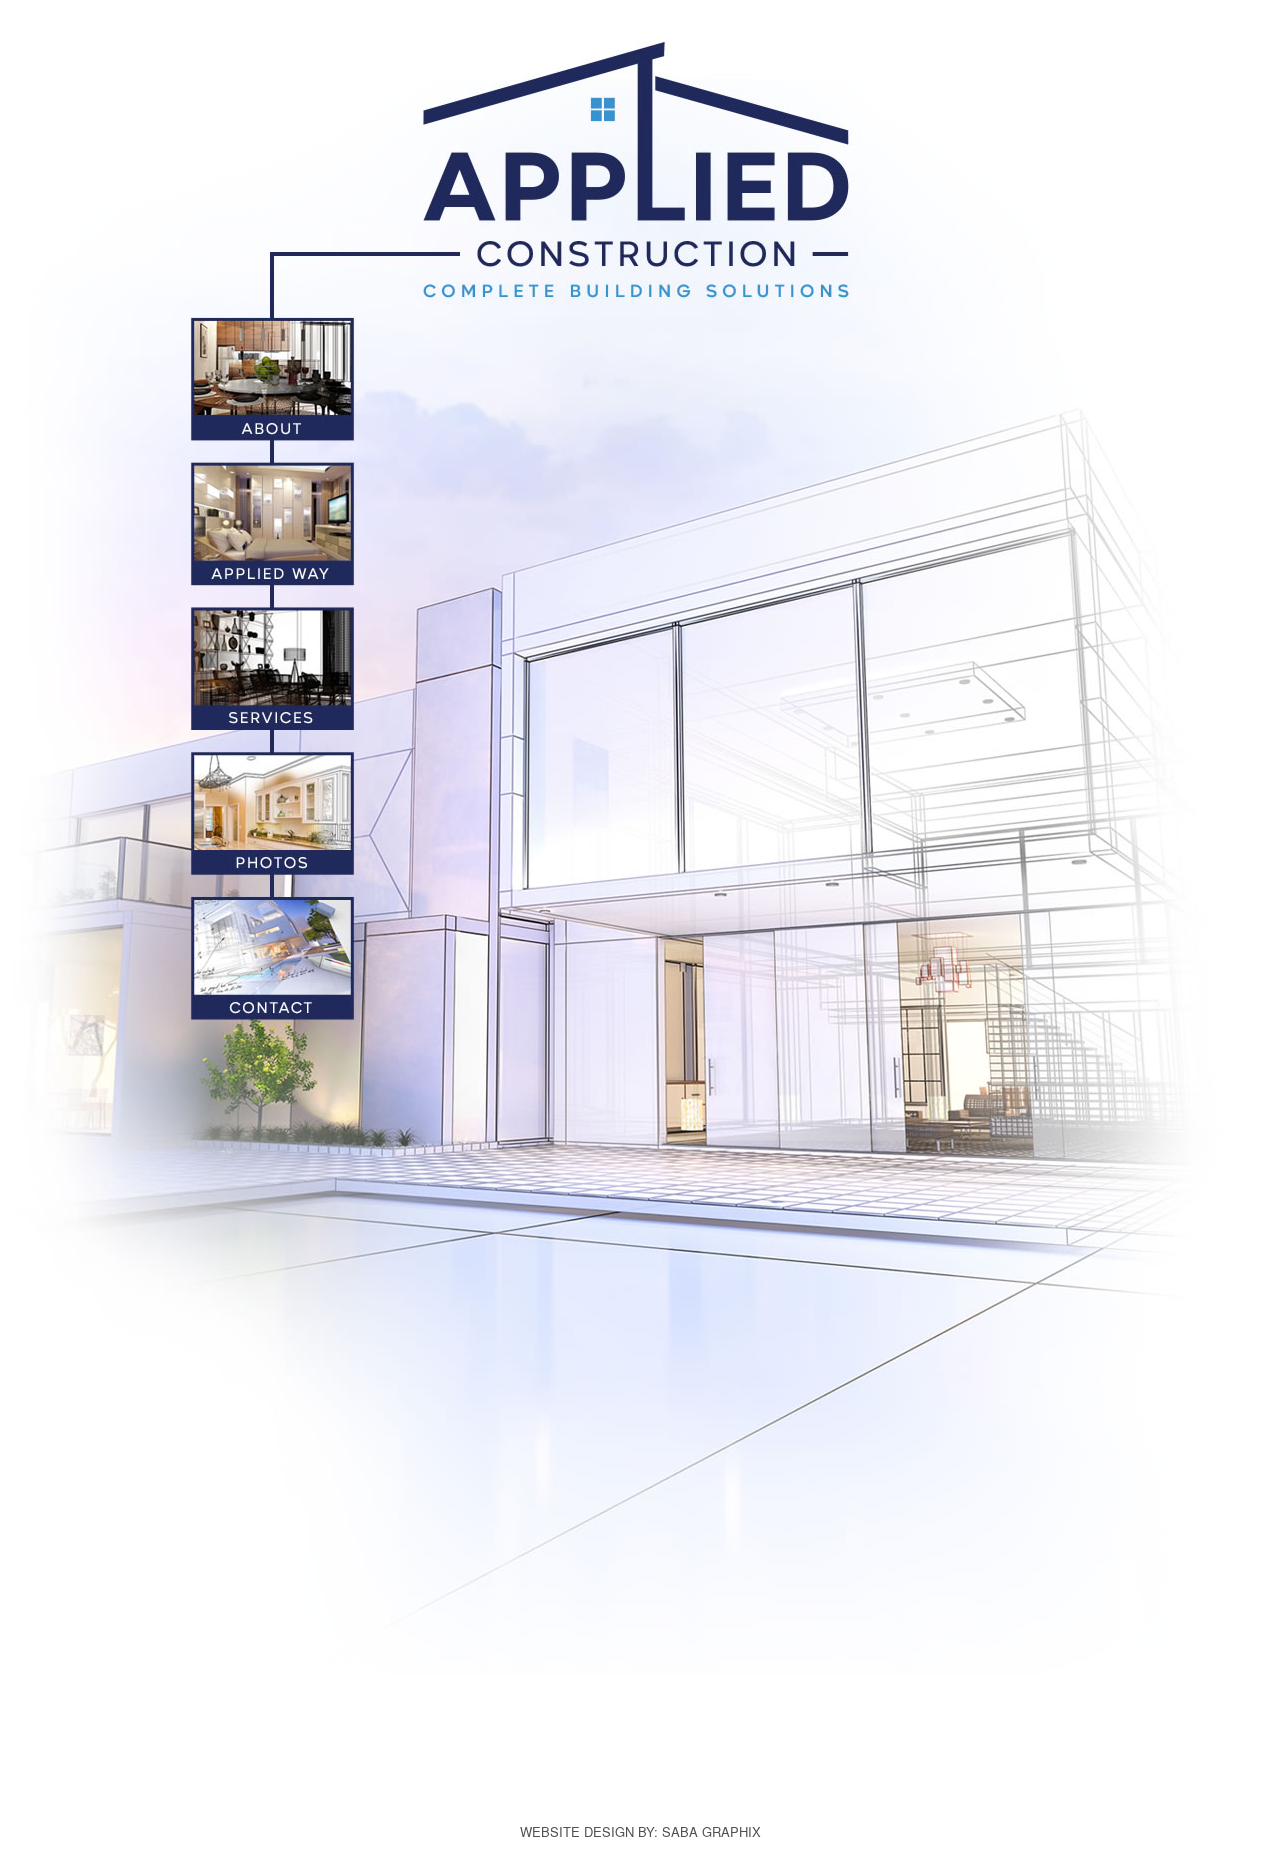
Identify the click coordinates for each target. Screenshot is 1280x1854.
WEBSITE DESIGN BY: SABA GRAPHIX (640, 1831)
